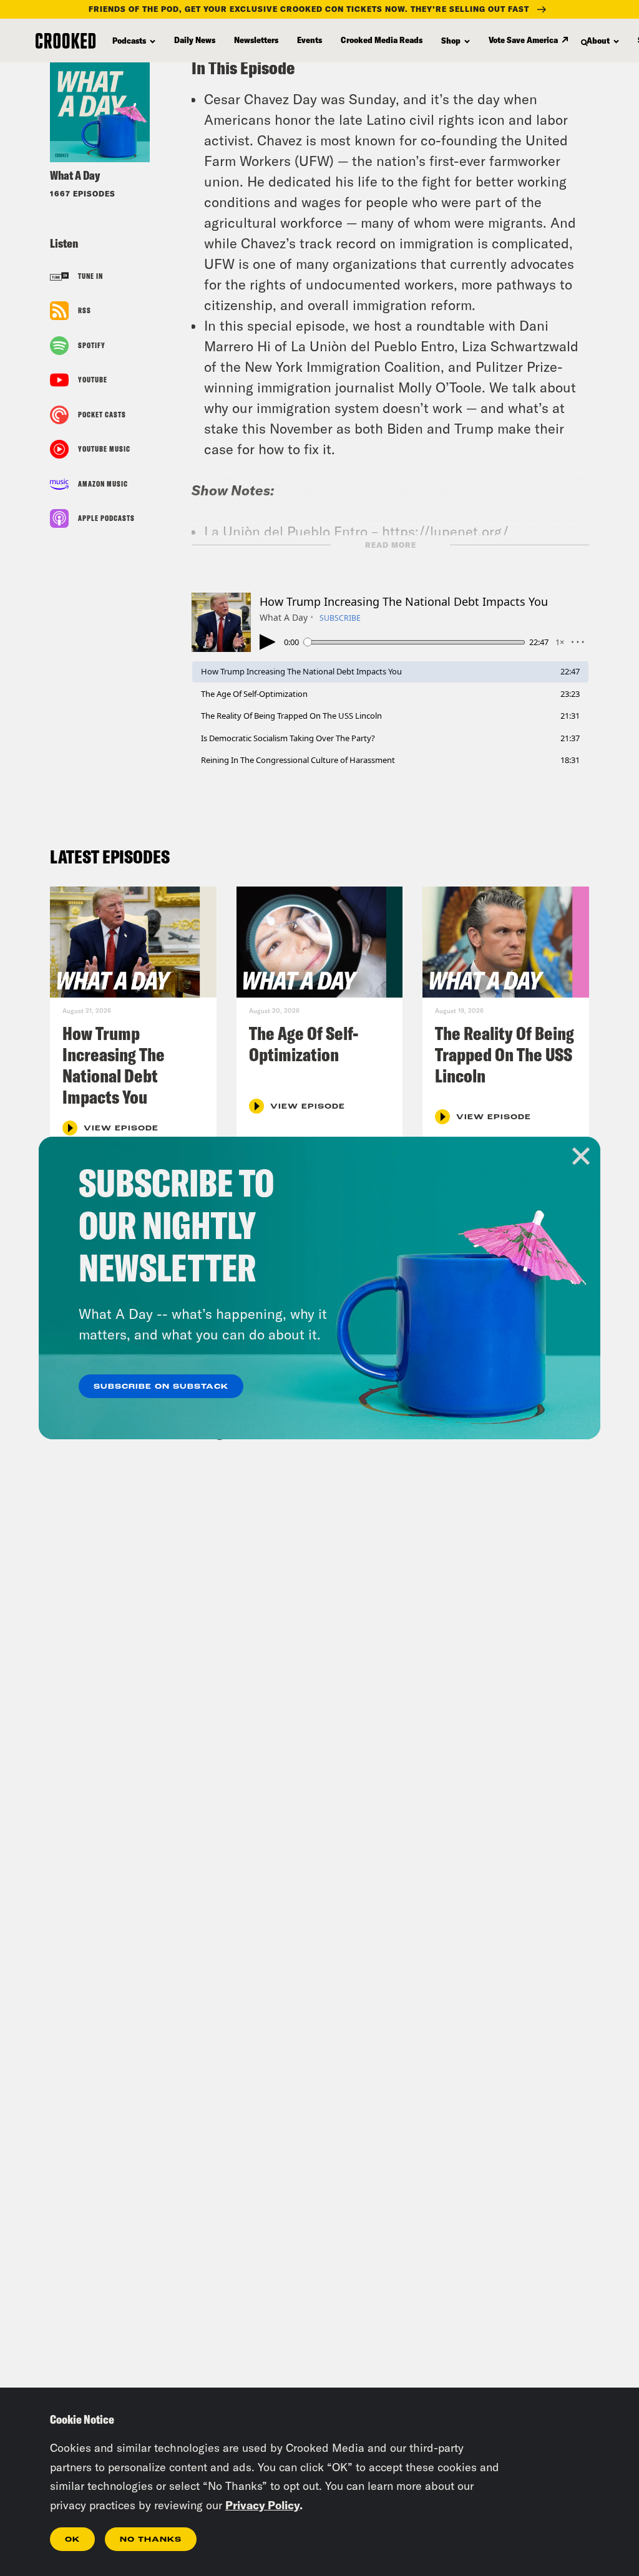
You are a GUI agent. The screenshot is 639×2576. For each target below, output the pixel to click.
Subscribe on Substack (161, 1387)
